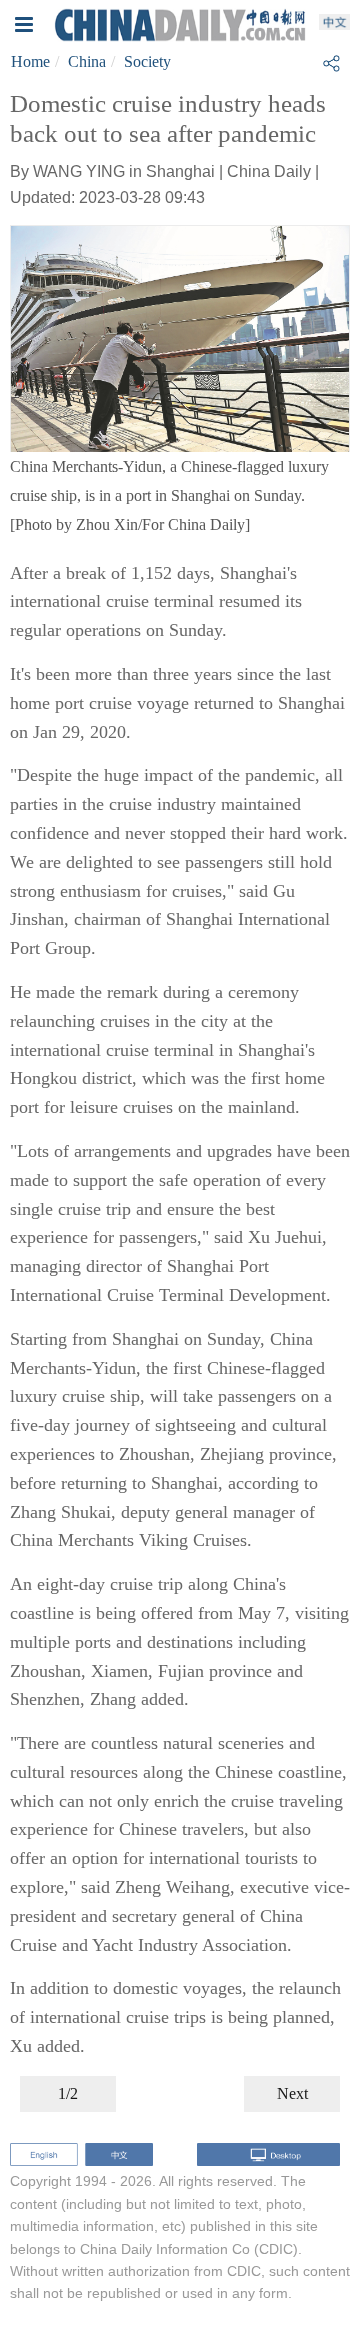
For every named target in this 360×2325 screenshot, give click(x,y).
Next (292, 2093)
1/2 (68, 2093)
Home (30, 61)
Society (147, 61)
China (87, 61)
